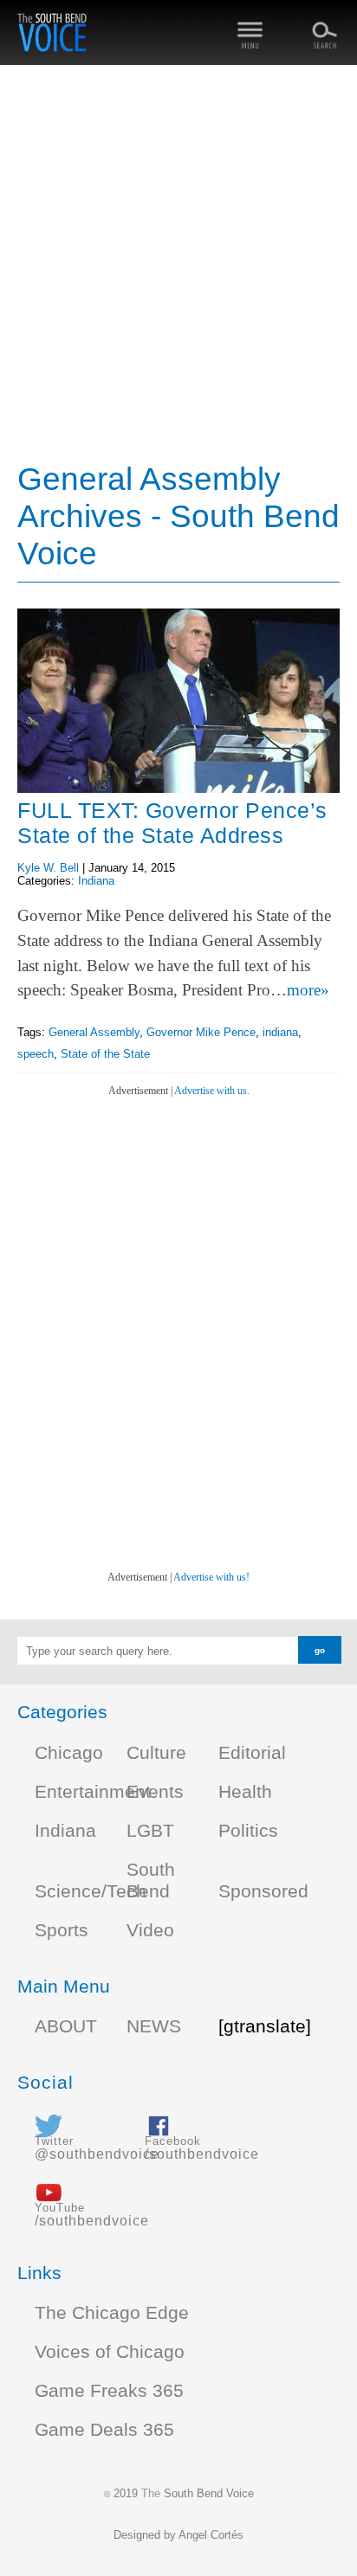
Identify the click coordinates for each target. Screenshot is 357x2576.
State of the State (105, 1054)
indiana (280, 1032)
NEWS (154, 2026)
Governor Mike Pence (201, 1032)
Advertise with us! (211, 1577)
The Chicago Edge (112, 2313)
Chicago (69, 1753)
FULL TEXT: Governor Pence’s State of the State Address (172, 823)
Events (155, 1792)
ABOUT (66, 2026)
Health (245, 1792)
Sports (62, 1930)
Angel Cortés (211, 2535)
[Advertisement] (178, 265)
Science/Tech (91, 1891)
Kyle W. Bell (48, 868)
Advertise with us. (212, 1091)
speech (36, 1054)
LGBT (150, 1831)
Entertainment (93, 1792)
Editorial (252, 1753)
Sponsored (263, 1891)
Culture (156, 1753)
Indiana (96, 881)
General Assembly (94, 1032)
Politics (248, 1831)
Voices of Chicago (110, 2352)
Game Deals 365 (104, 2430)
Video (150, 1930)
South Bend (151, 1880)
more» (308, 990)
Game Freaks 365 (109, 2391)
